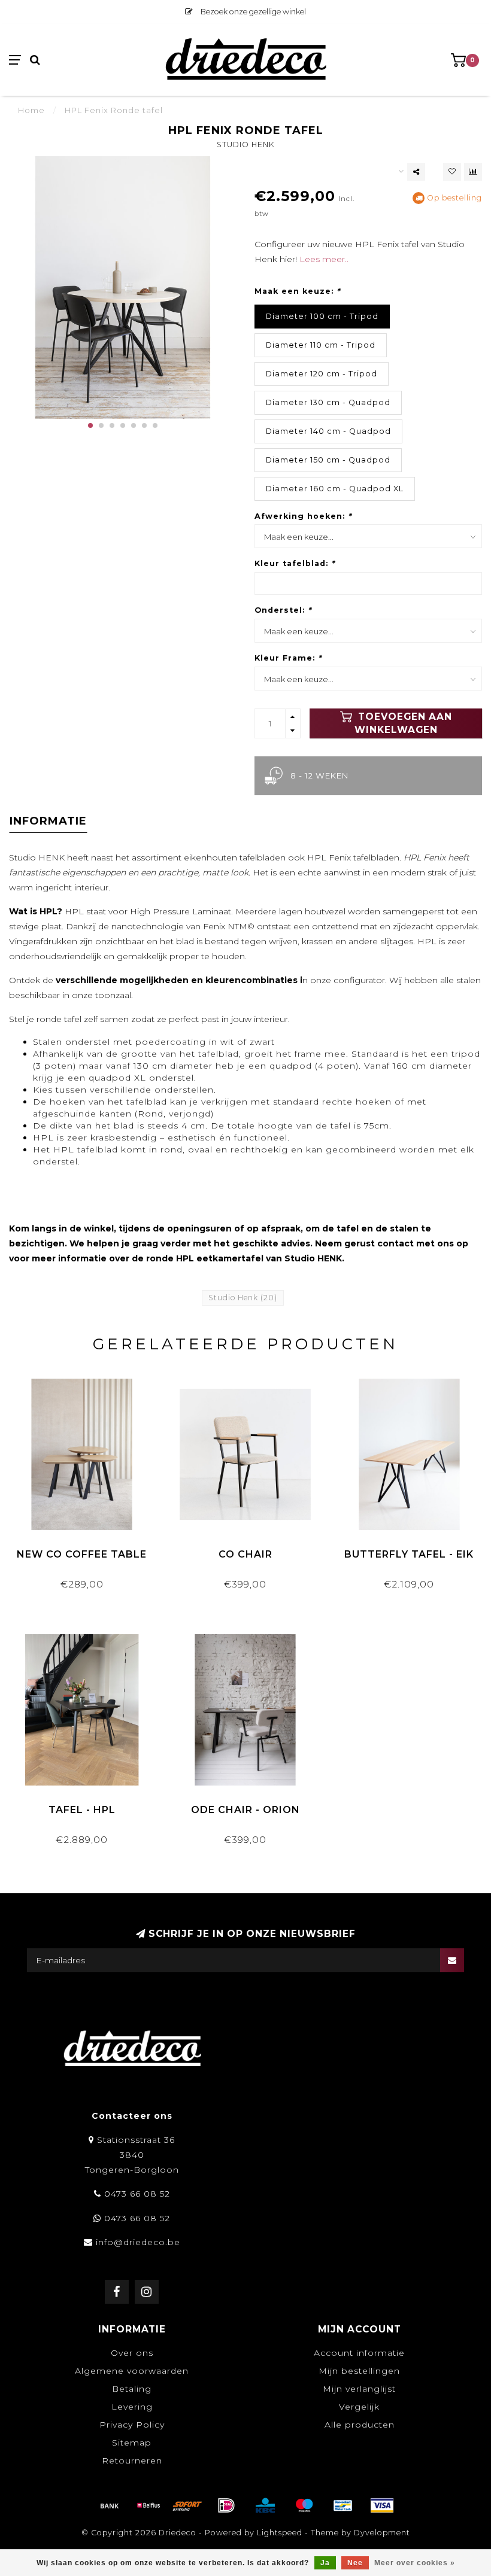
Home (31, 110)
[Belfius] (148, 2505)
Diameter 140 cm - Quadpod (328, 431)
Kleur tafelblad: (295, 563)
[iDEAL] (226, 2505)
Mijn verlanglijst (359, 2389)
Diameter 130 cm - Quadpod (328, 402)
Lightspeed (280, 2533)
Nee (355, 2563)
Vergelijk (359, 2407)
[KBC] (265, 2505)
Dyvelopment (382, 2533)
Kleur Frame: (288, 658)
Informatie (48, 821)
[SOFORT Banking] (187, 2505)
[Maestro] (304, 2505)
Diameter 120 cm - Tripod (322, 374)
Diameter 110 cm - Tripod (321, 345)
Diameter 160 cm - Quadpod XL (335, 489)
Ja (325, 2563)
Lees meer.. (324, 259)
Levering (132, 2407)
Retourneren (132, 2461)
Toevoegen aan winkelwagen (403, 723)
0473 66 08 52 (137, 2194)
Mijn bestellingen (359, 2371)
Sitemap (132, 2443)
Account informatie (359, 2353)
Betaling (132, 2389)
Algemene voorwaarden (132, 2371)
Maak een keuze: (297, 291)
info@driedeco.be (138, 2242)
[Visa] (382, 2505)
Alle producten (360, 2425)
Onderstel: (283, 610)
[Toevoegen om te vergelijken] (473, 172)
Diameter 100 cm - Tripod (322, 316)
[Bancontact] (343, 2505)
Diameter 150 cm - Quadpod (328, 460)
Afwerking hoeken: (303, 516)
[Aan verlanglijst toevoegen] (452, 172)
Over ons (132, 2353)
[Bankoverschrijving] (110, 2505)
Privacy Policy (132, 2425)
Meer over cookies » (415, 2563)
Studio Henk (246, 145)
